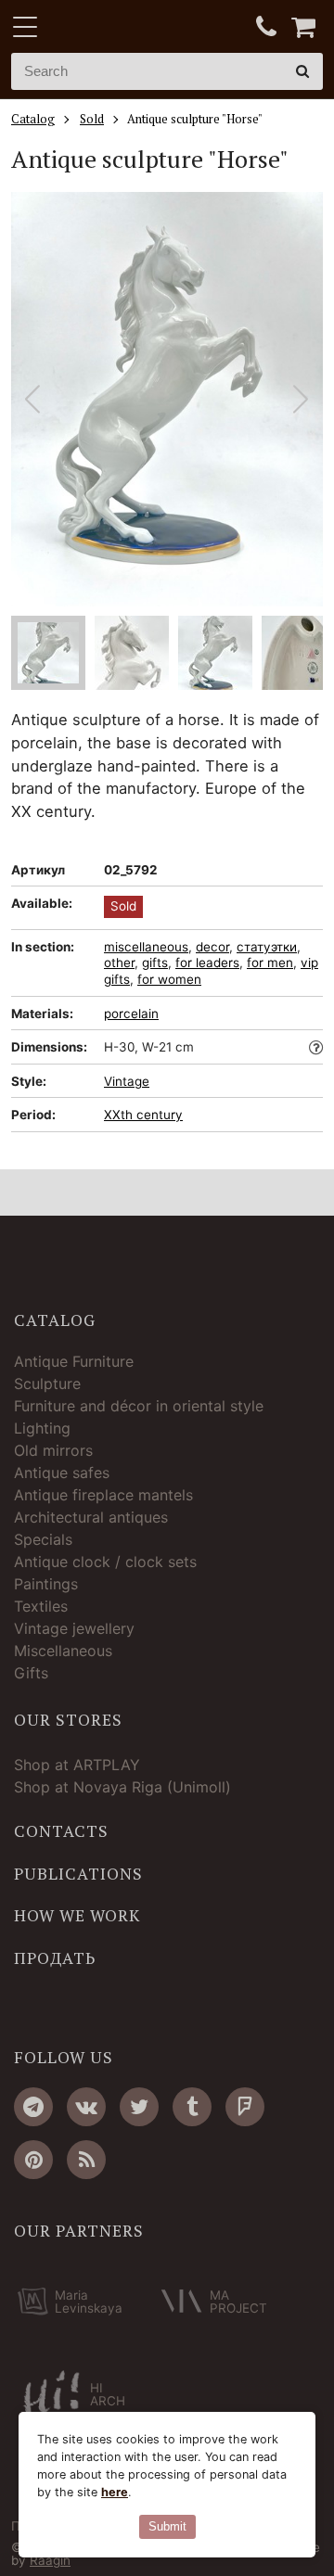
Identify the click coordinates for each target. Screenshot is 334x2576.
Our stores (68, 1720)
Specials (43, 1539)
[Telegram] (33, 2107)
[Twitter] (139, 2107)
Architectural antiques (91, 1517)
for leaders (207, 963)
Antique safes (62, 1473)
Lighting (42, 1428)
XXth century (143, 1115)
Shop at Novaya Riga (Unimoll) (122, 1787)
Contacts (61, 1831)
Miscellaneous (63, 1651)
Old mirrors (53, 1450)
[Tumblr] (192, 2107)
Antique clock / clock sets (105, 1562)
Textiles (41, 1606)
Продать (55, 1958)
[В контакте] (86, 2107)
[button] (301, 399)
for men (270, 963)
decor (212, 947)
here (115, 2492)
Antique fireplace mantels (103, 1495)
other (119, 963)
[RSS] (86, 2160)
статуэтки (267, 947)
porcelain (131, 1014)
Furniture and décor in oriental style (139, 1406)
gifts (155, 963)
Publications (78, 1874)
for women (169, 979)
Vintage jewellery (74, 1628)
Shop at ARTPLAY (77, 1765)
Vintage (127, 1081)
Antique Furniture (74, 1361)
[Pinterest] (33, 2160)
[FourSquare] (245, 2107)
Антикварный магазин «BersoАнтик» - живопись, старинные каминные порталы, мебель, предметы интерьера (127, 28)
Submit (167, 2526)
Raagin (50, 2560)
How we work (77, 1916)
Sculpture (47, 1384)
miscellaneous (146, 947)
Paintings (46, 1584)
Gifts (31, 1673)
